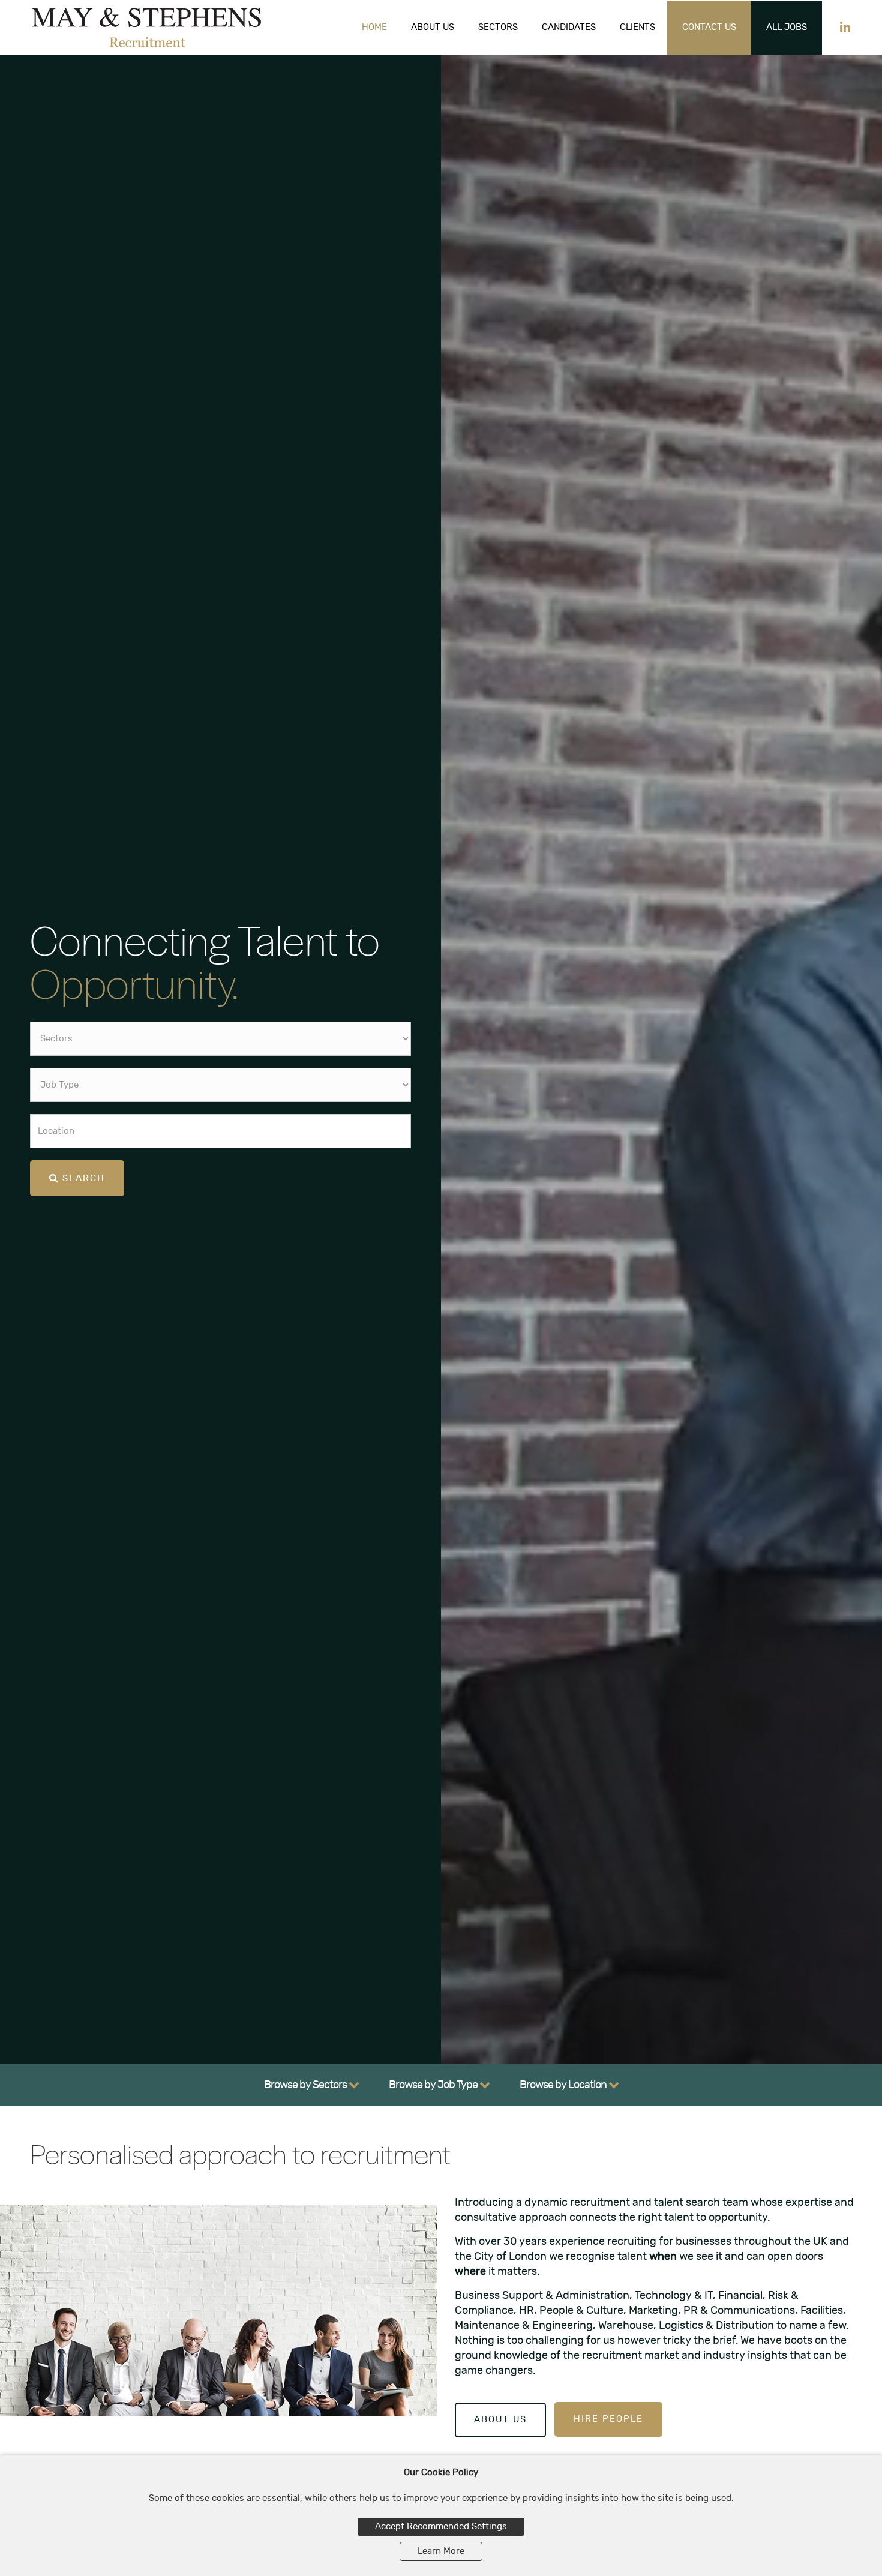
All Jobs (787, 27)
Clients (637, 27)
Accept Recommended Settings (441, 2527)
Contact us (709, 27)
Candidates (569, 27)
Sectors (498, 27)
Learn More (441, 2551)
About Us (433, 27)
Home (374, 27)
